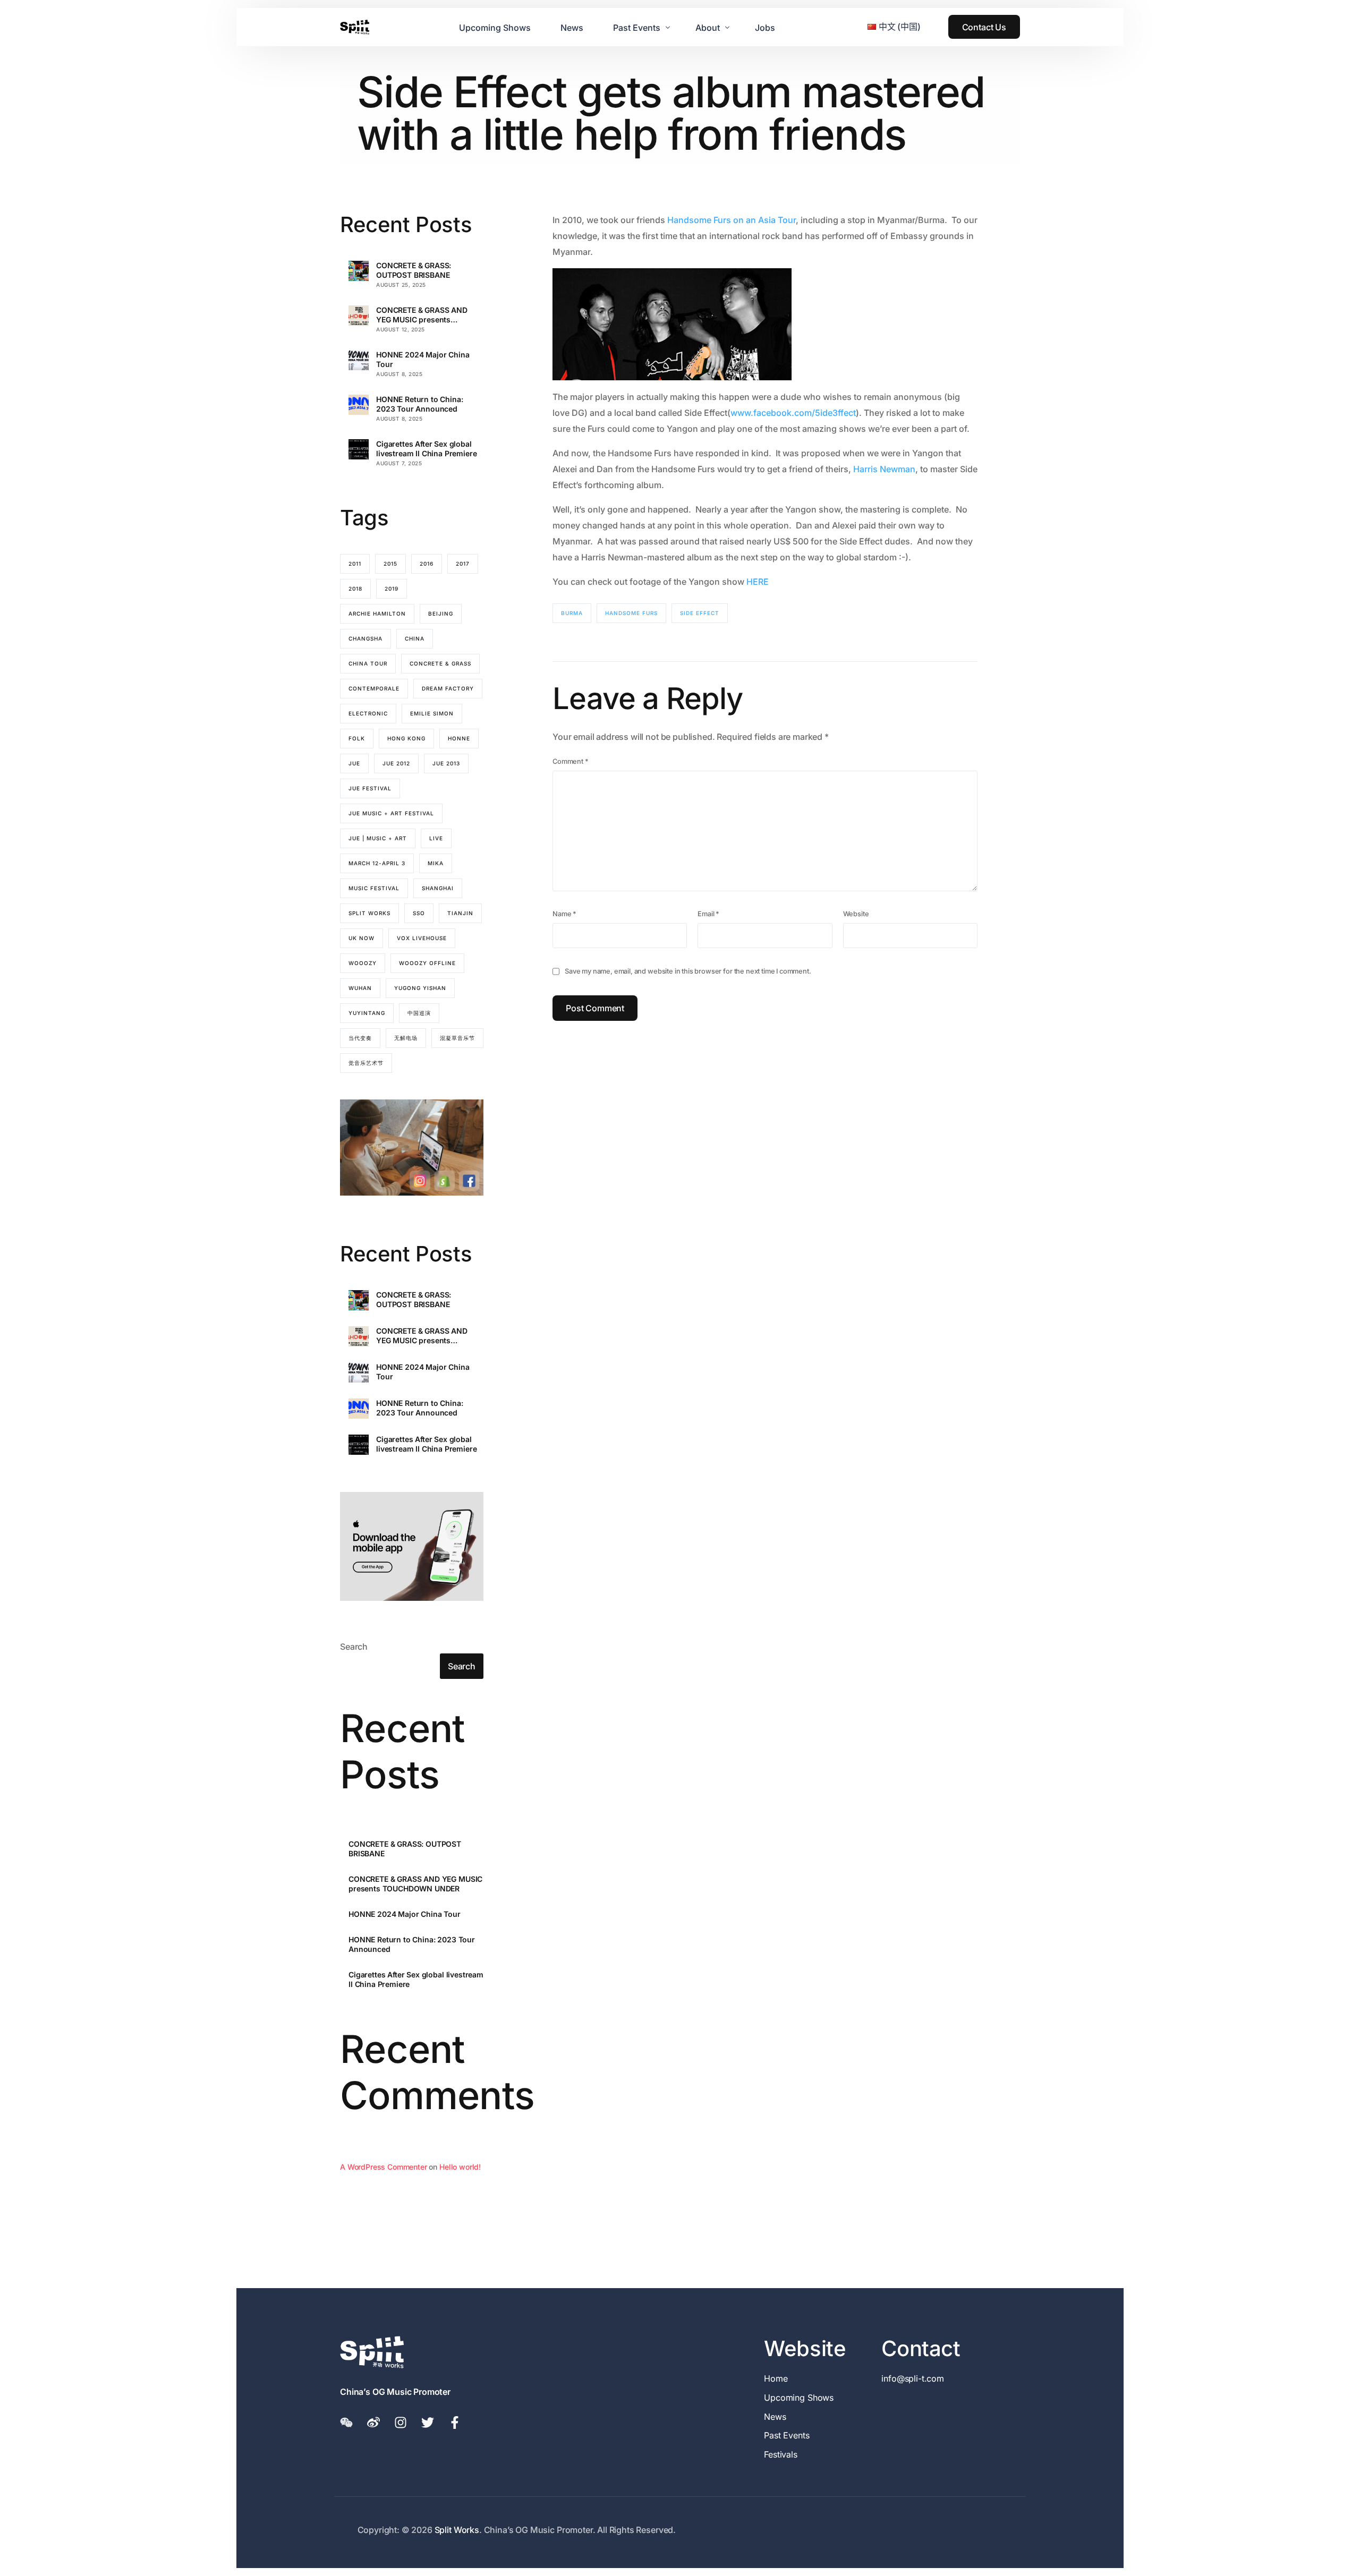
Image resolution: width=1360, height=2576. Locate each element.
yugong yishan (420, 988)
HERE (758, 582)
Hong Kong (406, 738)
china (415, 638)
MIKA (436, 863)
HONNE (459, 738)
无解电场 (406, 1038)
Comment (571, 761)
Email (708, 914)
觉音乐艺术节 (366, 1063)
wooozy (363, 963)
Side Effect (700, 613)
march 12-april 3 (377, 863)
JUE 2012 (396, 763)
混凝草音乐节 (457, 1038)
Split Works (369, 913)
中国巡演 (419, 1013)
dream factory (448, 688)
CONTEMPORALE (374, 688)
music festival (374, 888)
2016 (427, 564)
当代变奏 (360, 1038)
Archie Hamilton (377, 613)
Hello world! (460, 2167)
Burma (572, 613)
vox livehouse (422, 938)
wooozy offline (427, 963)
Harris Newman (884, 469)
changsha (365, 638)
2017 (463, 564)
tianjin (460, 913)
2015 (390, 564)
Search (354, 1647)
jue (354, 763)
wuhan (360, 988)
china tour (368, 663)
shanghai (438, 888)
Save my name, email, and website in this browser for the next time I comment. (688, 971)
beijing (441, 613)
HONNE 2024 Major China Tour (423, 359)
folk (357, 738)
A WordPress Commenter (384, 2167)
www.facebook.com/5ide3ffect (793, 413)
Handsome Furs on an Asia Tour (732, 220)
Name (564, 914)
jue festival (370, 788)
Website (856, 914)
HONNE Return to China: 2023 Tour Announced (419, 404)
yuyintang (367, 1013)
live (436, 838)
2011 (355, 564)
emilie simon (432, 713)
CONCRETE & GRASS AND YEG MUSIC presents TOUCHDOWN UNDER (422, 315)
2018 (355, 588)
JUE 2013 (446, 763)
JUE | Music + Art (378, 838)
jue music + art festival (391, 813)
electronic (368, 713)
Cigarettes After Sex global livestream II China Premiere (427, 449)
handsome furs (631, 613)
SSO (419, 913)
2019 (392, 588)
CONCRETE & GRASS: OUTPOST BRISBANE (414, 270)
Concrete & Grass (440, 663)
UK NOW (362, 938)
